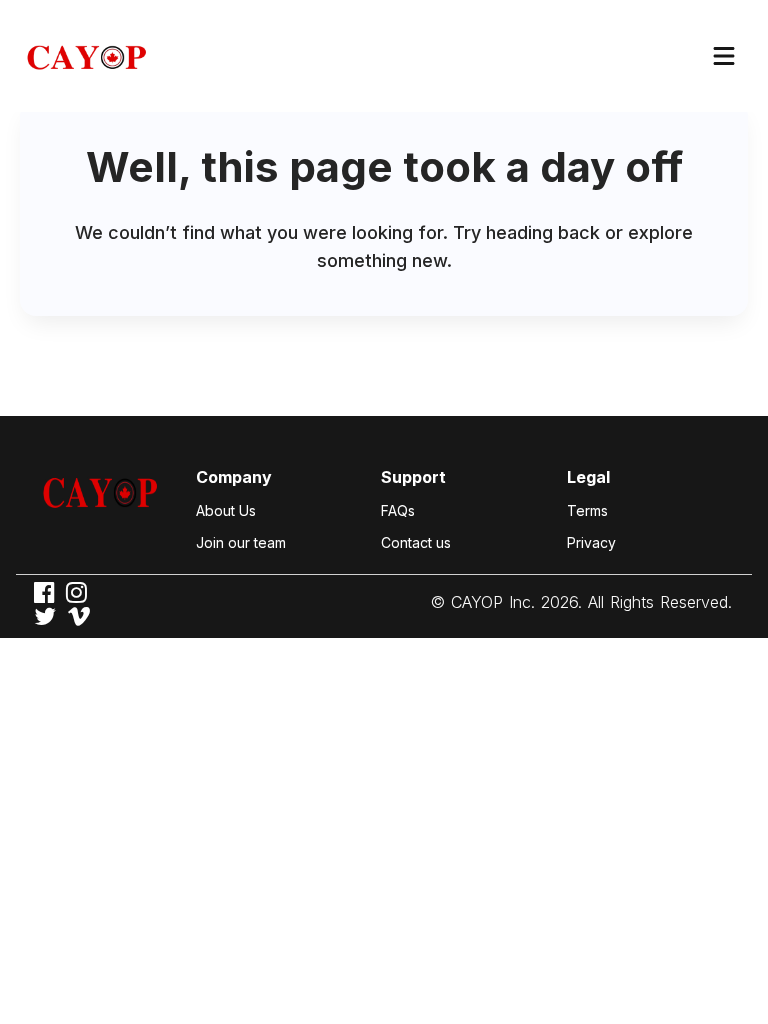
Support (413, 477)
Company (234, 477)
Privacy (591, 542)
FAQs (398, 510)
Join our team (241, 542)
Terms (587, 510)
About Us (226, 510)
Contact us (416, 542)
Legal (588, 477)
